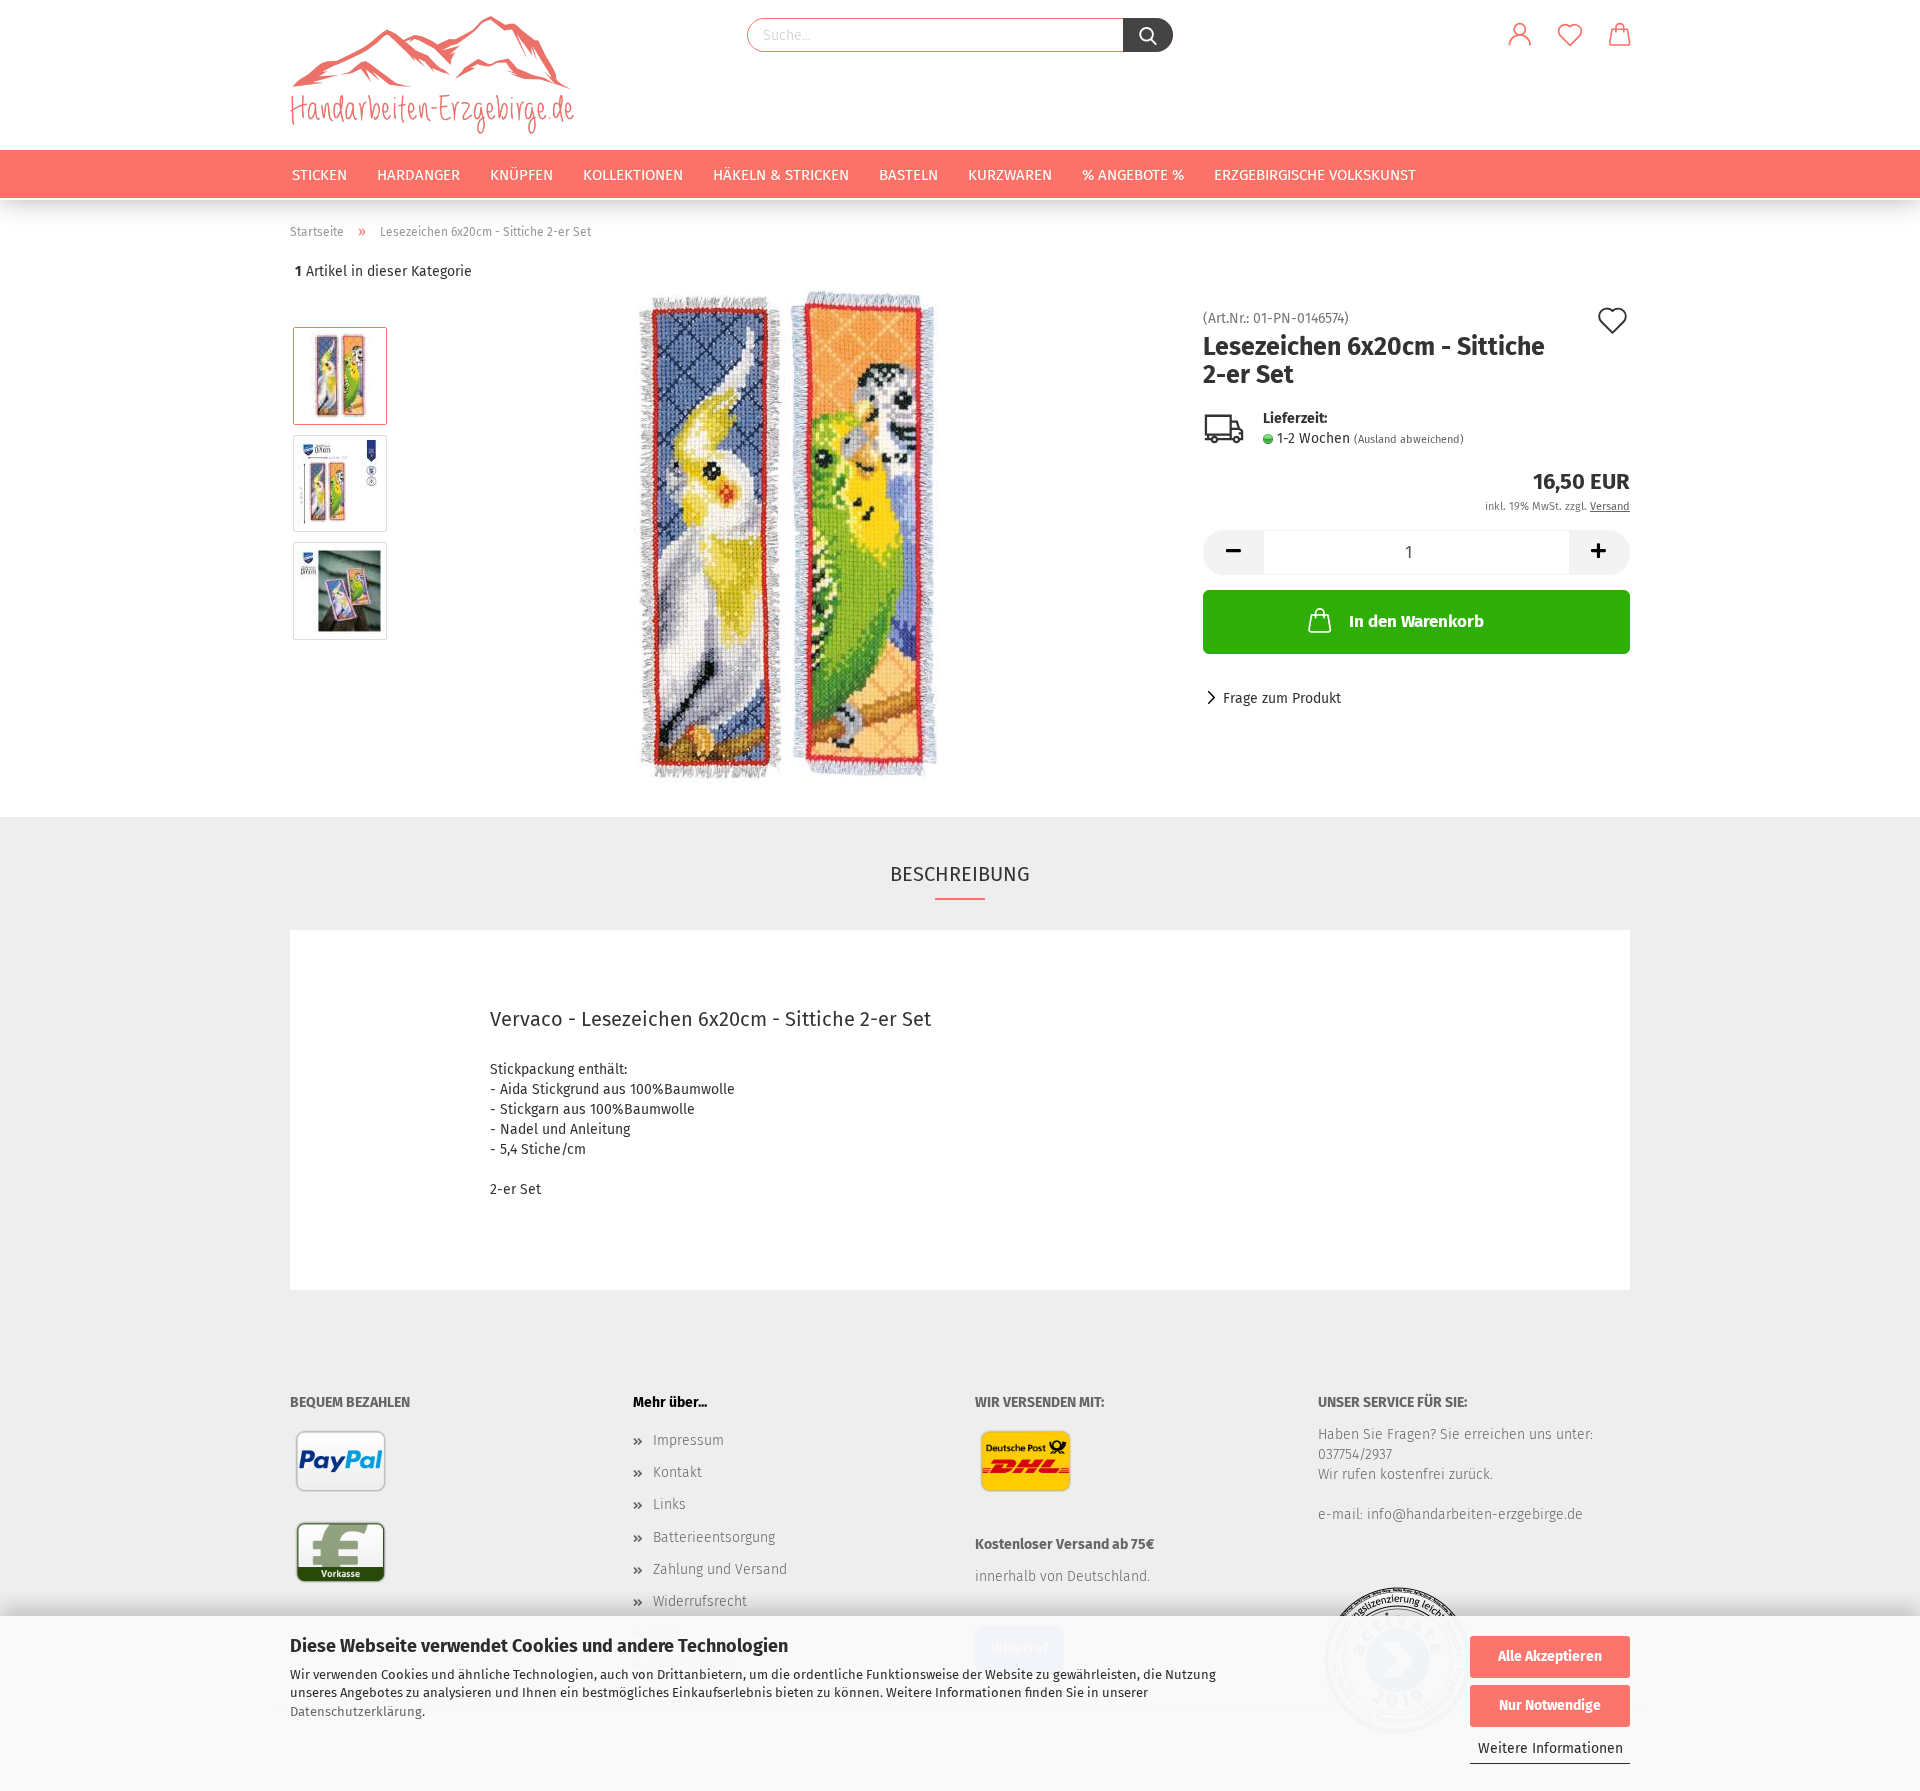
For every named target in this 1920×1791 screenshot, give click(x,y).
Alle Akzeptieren (1550, 1656)
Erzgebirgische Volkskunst (1315, 175)
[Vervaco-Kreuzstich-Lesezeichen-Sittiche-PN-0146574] (789, 536)
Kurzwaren (1010, 175)
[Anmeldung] (1520, 35)
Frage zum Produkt (1282, 698)
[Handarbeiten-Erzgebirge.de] (439, 75)
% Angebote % (1133, 175)
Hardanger (418, 175)
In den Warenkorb (1416, 621)
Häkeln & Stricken (781, 175)
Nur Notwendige (1550, 1705)
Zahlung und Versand (720, 1569)
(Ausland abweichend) (1409, 439)
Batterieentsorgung (714, 1537)
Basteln (908, 175)
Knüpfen (521, 175)
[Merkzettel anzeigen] (1570, 35)
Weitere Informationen (1550, 1748)
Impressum (688, 1440)
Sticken (319, 175)
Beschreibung (960, 874)
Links (669, 1504)
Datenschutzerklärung (356, 1711)
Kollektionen (633, 175)
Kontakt (677, 1472)
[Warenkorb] (1620, 35)
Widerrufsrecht (700, 1601)
